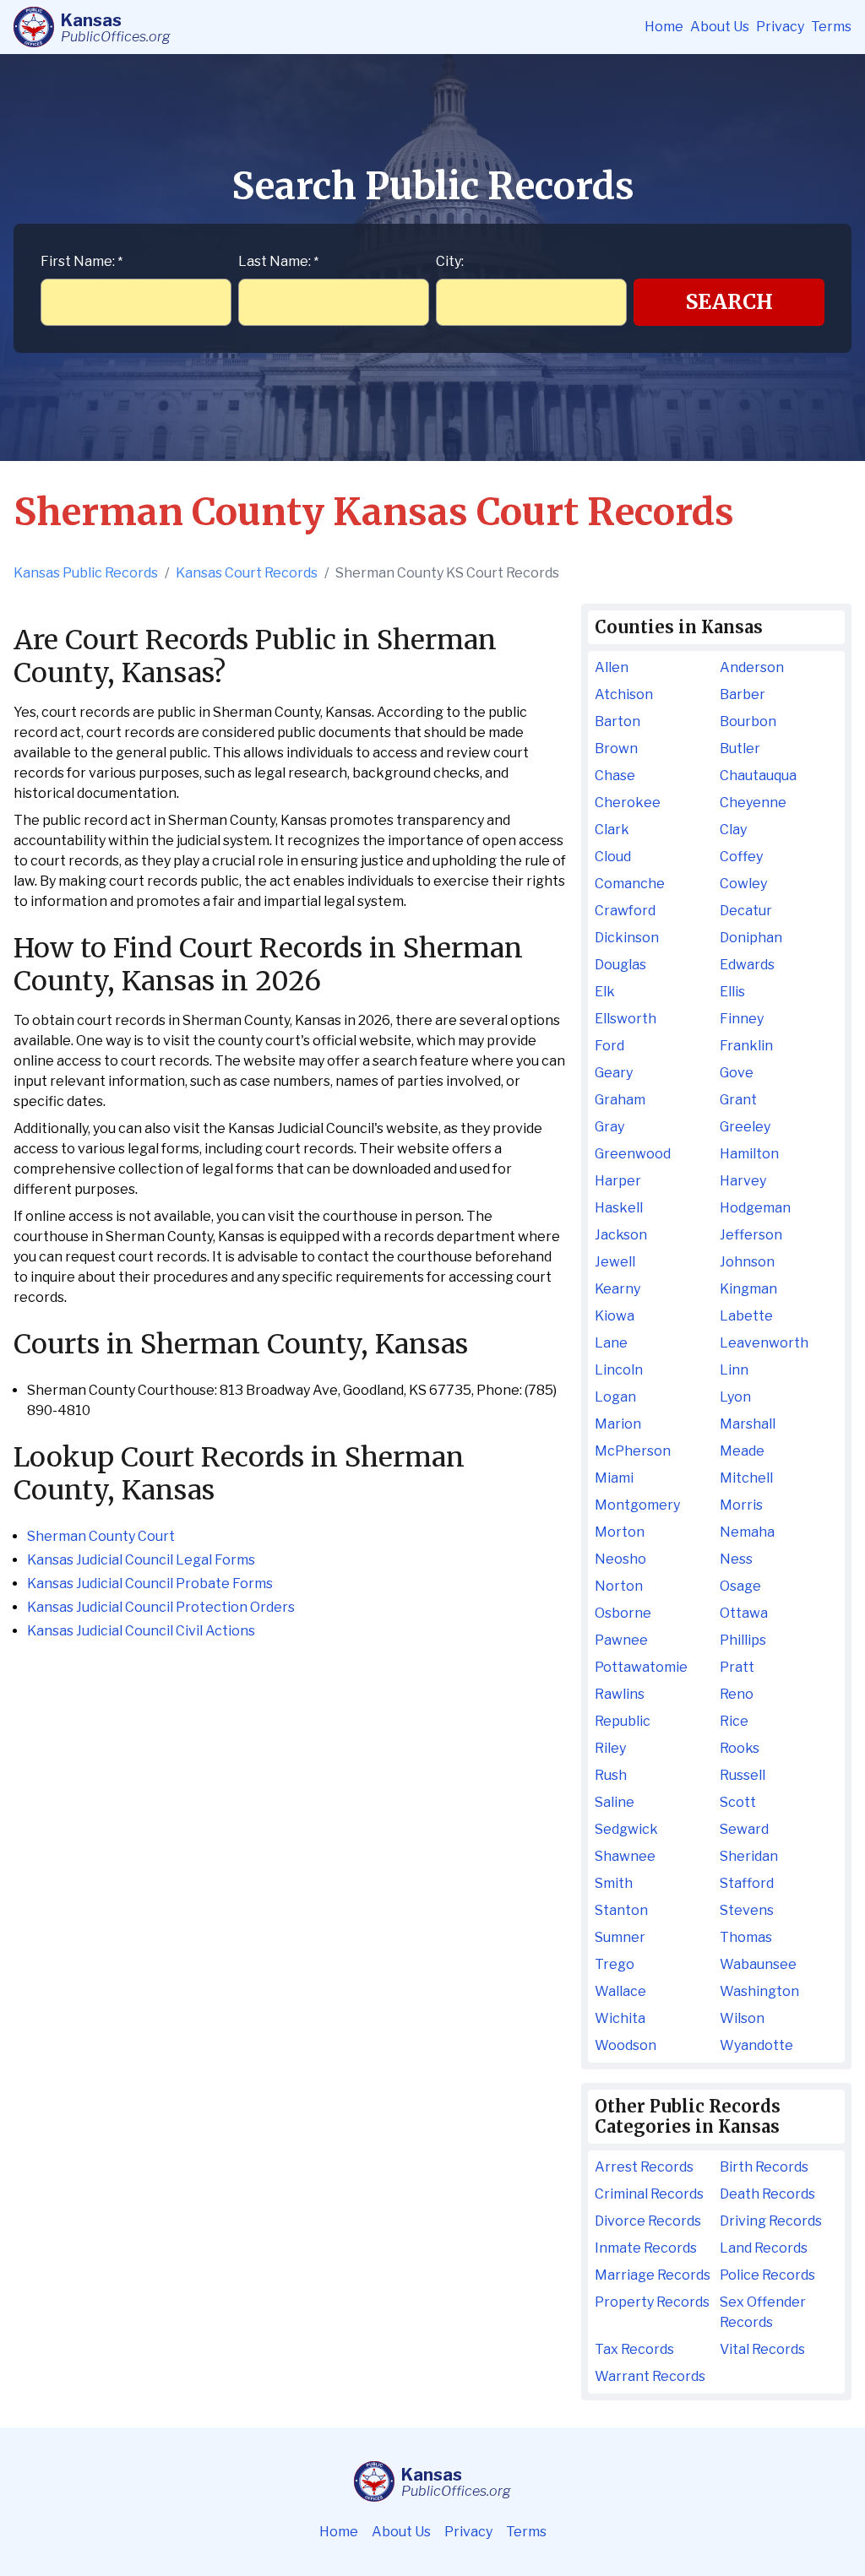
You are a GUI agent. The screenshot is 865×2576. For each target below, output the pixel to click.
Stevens (747, 1910)
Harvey (743, 1181)
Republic (623, 1721)
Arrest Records (644, 2167)
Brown (616, 748)
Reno (737, 1694)
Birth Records (764, 2167)
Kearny (617, 1289)
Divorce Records (648, 2221)
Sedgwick (626, 1829)
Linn (734, 1370)
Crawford (625, 911)
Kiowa (615, 1316)
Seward (744, 1829)
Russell (743, 1775)
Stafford (747, 1883)
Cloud (613, 857)
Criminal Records (649, 2194)
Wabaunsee (758, 1964)
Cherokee (628, 803)
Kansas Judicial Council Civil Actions (141, 1631)
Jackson (621, 1235)
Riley (610, 1748)
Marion (618, 1424)
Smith (614, 1883)
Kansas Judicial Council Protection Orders (161, 1607)
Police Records (767, 2275)
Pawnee (621, 1640)
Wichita (620, 2018)
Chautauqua (758, 776)
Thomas (746, 1937)
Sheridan (749, 1856)
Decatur (746, 911)
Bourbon (748, 721)
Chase (615, 776)
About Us (720, 27)
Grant (738, 1100)
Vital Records (762, 2349)
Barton (617, 721)
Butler (740, 748)
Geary (614, 1073)
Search (729, 302)
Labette (746, 1316)
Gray (609, 1127)
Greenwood (633, 1154)
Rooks (740, 1748)
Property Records (652, 2302)
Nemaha (747, 1532)
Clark (612, 830)
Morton (620, 1532)
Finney (742, 1019)
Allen (612, 667)
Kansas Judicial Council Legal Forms (141, 1560)
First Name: (82, 261)
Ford (609, 1046)
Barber (743, 694)
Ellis (732, 992)
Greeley (745, 1127)
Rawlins (620, 1694)
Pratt (737, 1667)
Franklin (746, 1046)
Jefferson (751, 1235)
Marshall (748, 1424)
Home (664, 27)
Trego (615, 1964)
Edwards (747, 965)
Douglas (620, 965)
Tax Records (634, 2349)
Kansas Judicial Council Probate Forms (150, 1584)
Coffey (741, 857)
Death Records (767, 2194)
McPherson (633, 1451)
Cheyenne (753, 803)
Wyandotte (756, 2045)
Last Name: (278, 261)
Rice (734, 1721)
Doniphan (751, 938)
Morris (741, 1505)
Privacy (780, 27)
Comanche (630, 884)
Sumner (620, 1937)
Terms (831, 27)
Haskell (619, 1208)
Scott (738, 1802)
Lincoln (619, 1370)
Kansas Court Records (247, 573)
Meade (742, 1451)
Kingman (748, 1289)
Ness (736, 1559)
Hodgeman (755, 1208)
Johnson (747, 1262)
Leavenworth (764, 1343)
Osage (740, 1586)
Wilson (742, 2018)
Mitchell (746, 1478)
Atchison (624, 694)
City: (450, 261)
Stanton (621, 1910)
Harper (618, 1181)
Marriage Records (653, 2275)
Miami (614, 1478)
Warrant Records (650, 2376)
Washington (759, 1991)
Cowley (743, 884)
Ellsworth (626, 1019)
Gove (737, 1073)
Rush (611, 1775)
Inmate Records (646, 2248)
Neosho (620, 1559)
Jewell (615, 1262)
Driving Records (771, 2221)
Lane (611, 1343)
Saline (615, 1802)
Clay (733, 830)
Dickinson (627, 938)
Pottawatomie (641, 1667)
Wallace (620, 1991)
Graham (620, 1100)
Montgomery (637, 1505)
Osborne (623, 1613)
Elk (605, 992)
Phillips (743, 1640)
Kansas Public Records (86, 573)
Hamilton (749, 1154)
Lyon (735, 1397)
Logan (615, 1397)
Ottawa (744, 1613)
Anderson (752, 667)
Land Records (764, 2248)
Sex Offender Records (763, 2312)
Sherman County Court (101, 1536)
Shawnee (625, 1856)
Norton (619, 1586)
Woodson (626, 2045)
